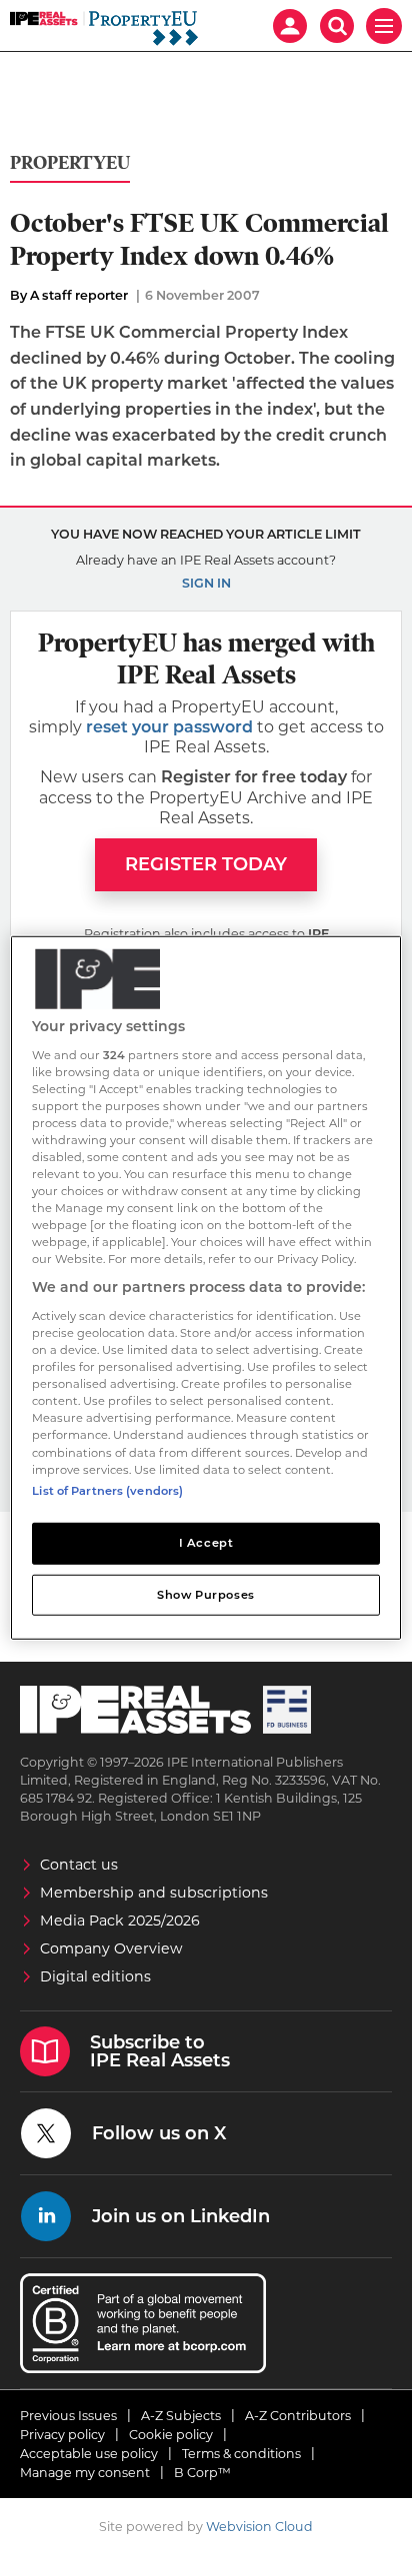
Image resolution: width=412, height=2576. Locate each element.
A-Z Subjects (181, 2416)
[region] (205, 1288)
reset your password (169, 727)
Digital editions (95, 1976)
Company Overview (111, 1948)
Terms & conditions (241, 2454)
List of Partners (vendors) (107, 1490)
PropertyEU (70, 163)
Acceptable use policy (89, 2454)
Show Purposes (205, 1594)
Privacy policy (62, 2435)
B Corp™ (202, 2473)
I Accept (206, 1542)
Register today (206, 864)
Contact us (79, 1865)
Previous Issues (68, 2416)
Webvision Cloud (259, 2527)
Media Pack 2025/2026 (120, 1921)
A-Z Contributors (298, 2416)
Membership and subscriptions (154, 1893)
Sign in (206, 583)
